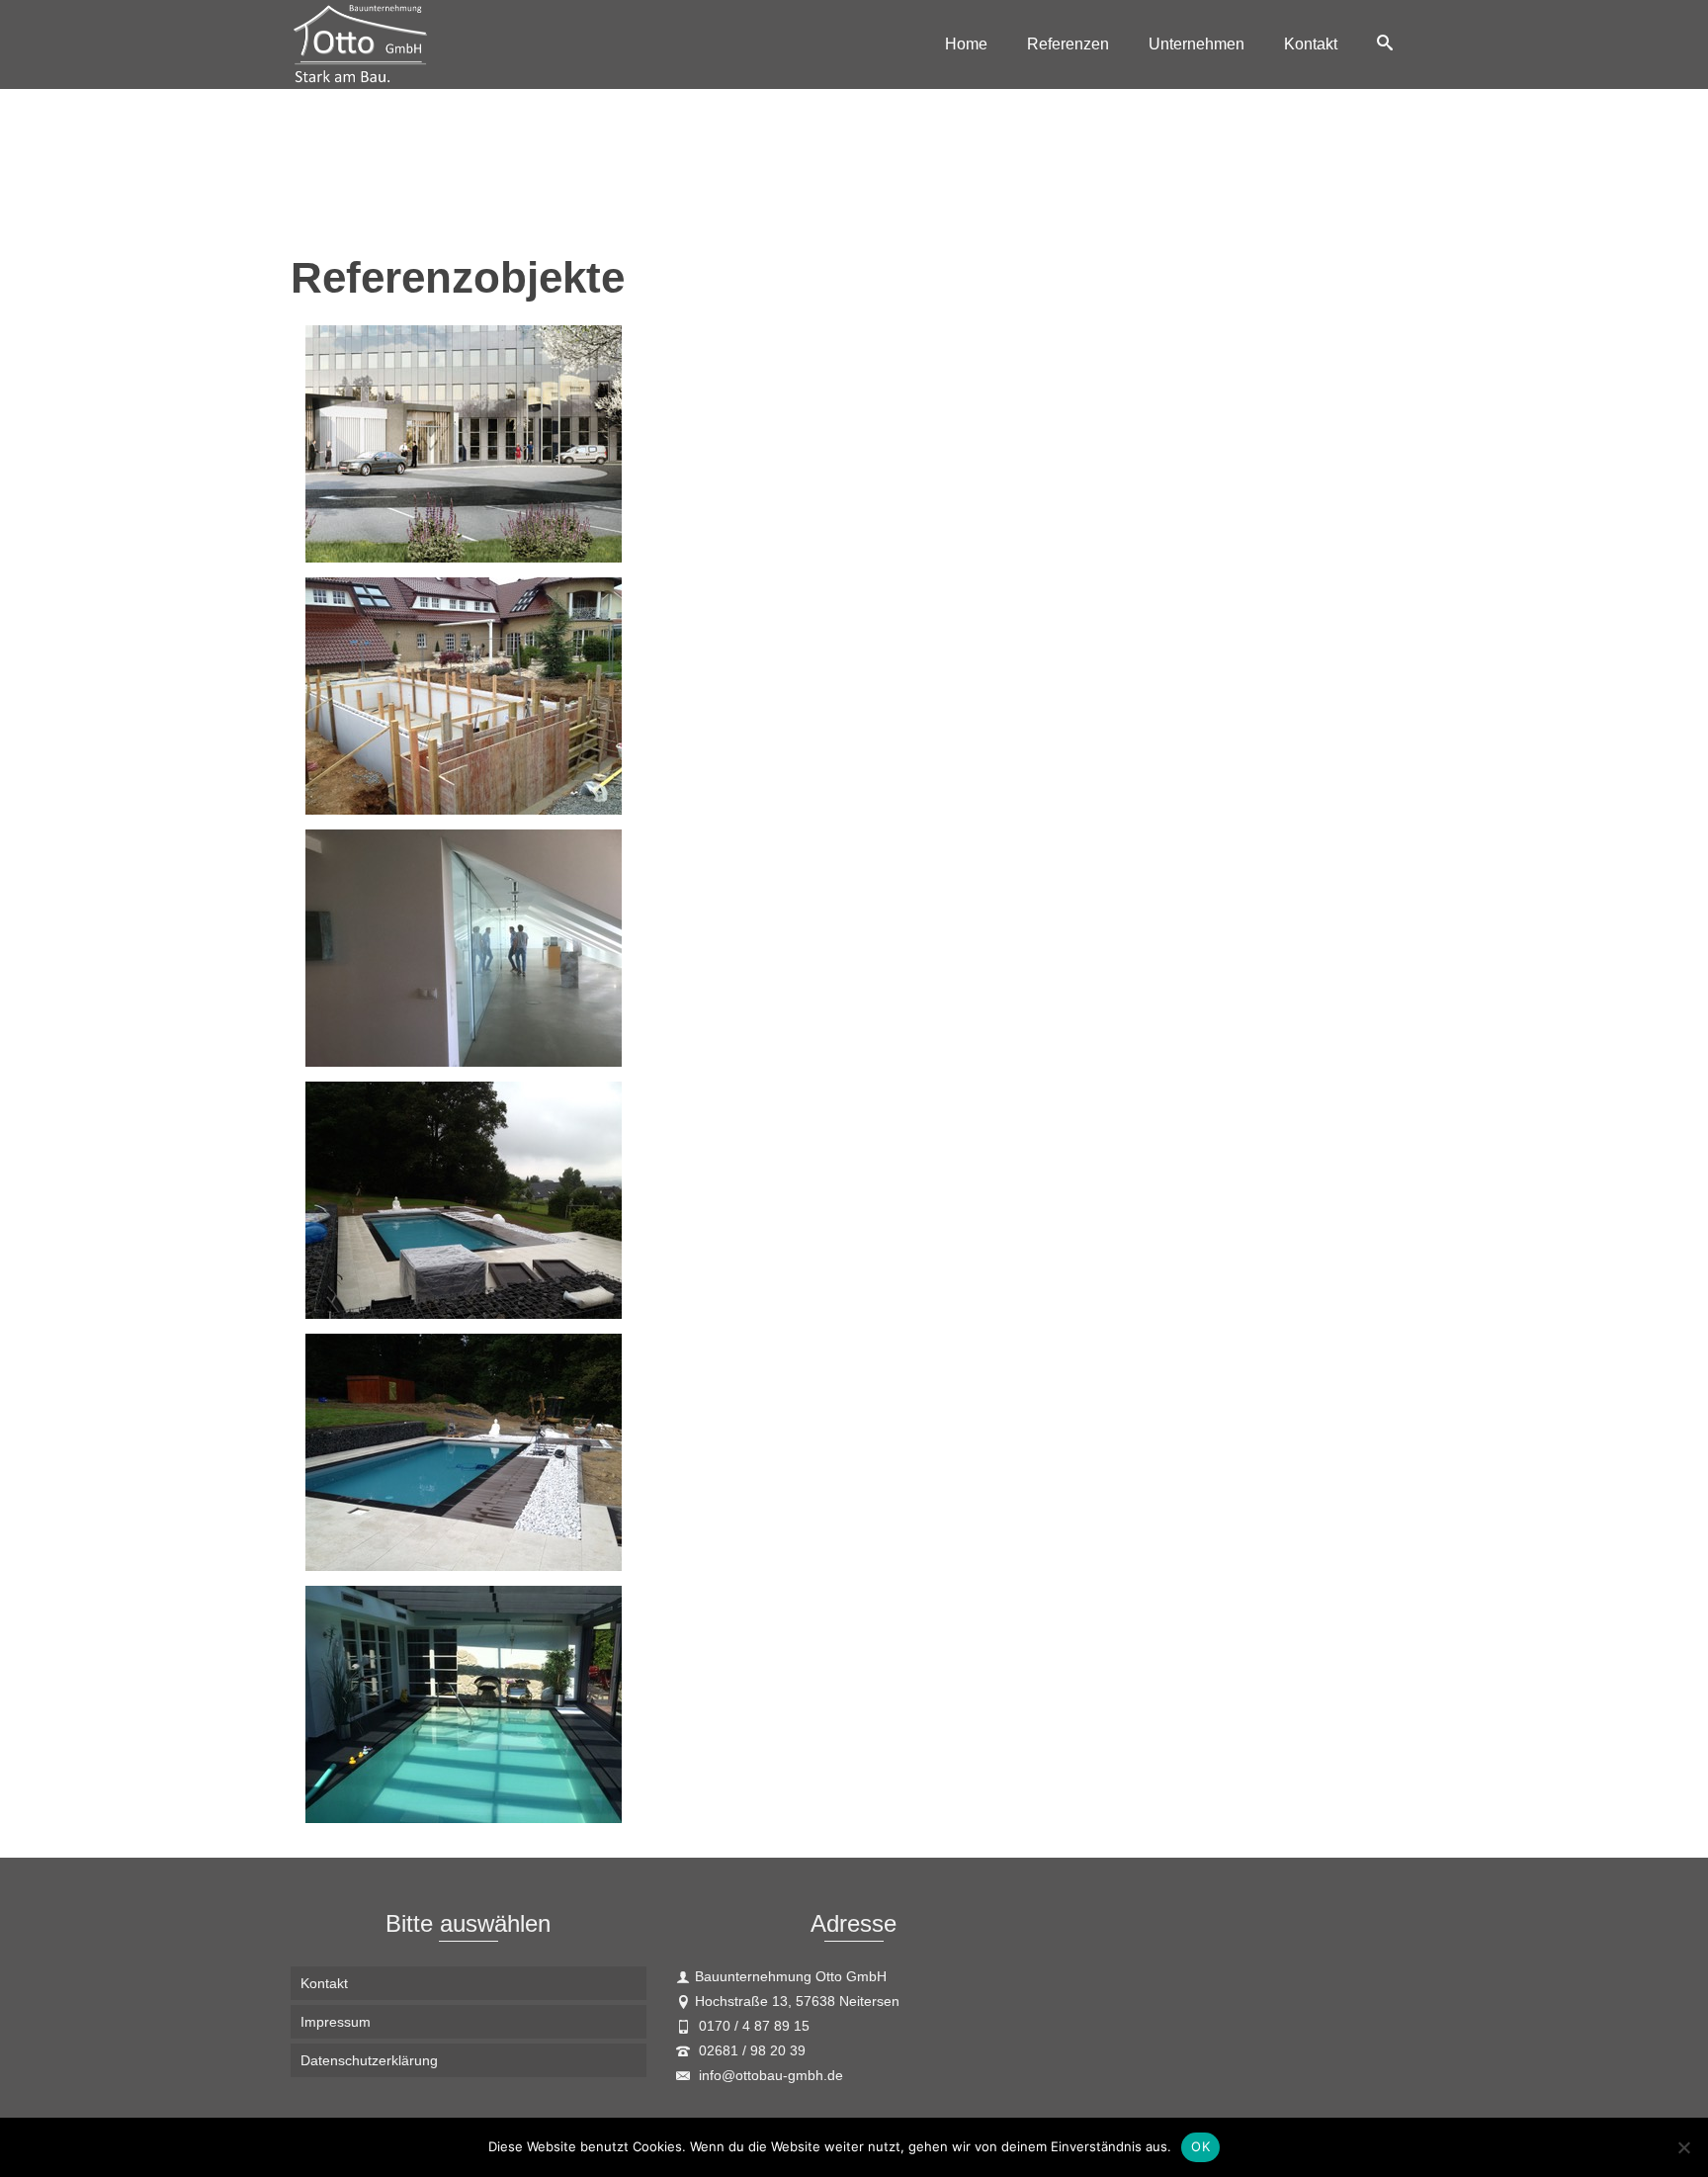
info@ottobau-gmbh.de (769, 2075)
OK (1200, 2146)
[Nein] (1683, 2147)
